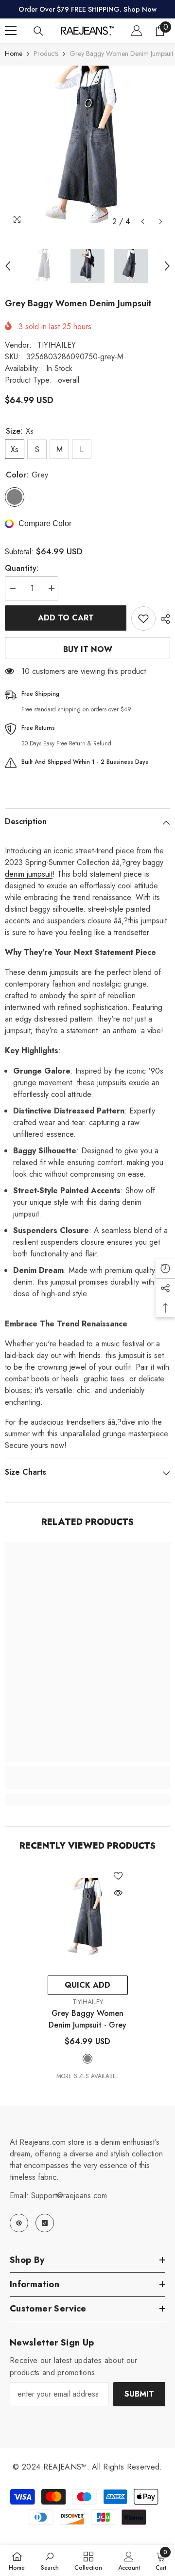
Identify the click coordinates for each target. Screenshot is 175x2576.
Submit (139, 2394)
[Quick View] (118, 1893)
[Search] (38, 31)
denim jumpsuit (29, 874)
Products (46, 53)
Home (14, 53)
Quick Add (87, 1985)
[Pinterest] (19, 2223)
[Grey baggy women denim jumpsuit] (88, 1918)
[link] (87, 1783)
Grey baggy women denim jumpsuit (87, 2019)
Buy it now (88, 649)
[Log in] (137, 31)
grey (87, 2059)
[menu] (11, 31)
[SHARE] (163, 619)
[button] (143, 221)
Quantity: (22, 568)
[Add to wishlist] (143, 618)
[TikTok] (45, 2223)
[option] (87, 148)
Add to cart (66, 618)
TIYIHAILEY (57, 345)
